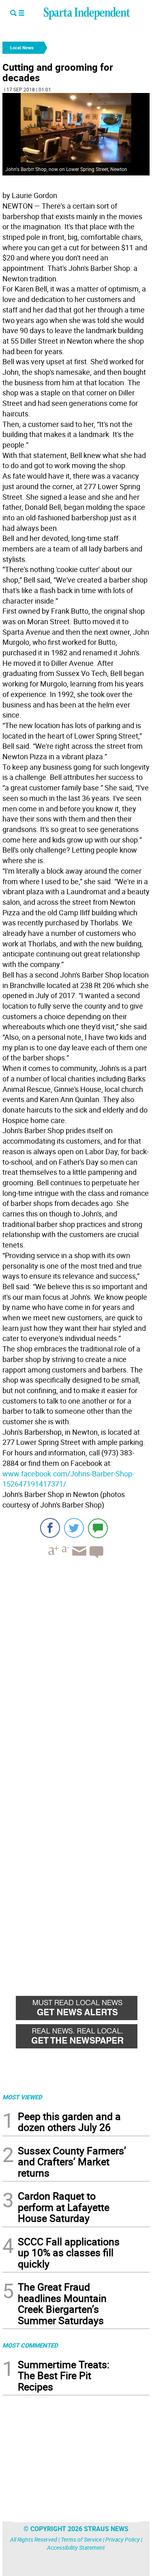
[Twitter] (74, 1528)
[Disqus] (76, 1668)
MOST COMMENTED (30, 2345)
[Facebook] (50, 1528)
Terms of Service (81, 2539)
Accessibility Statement (76, 2547)
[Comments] (98, 1528)
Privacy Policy (123, 2539)
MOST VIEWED (22, 2097)
